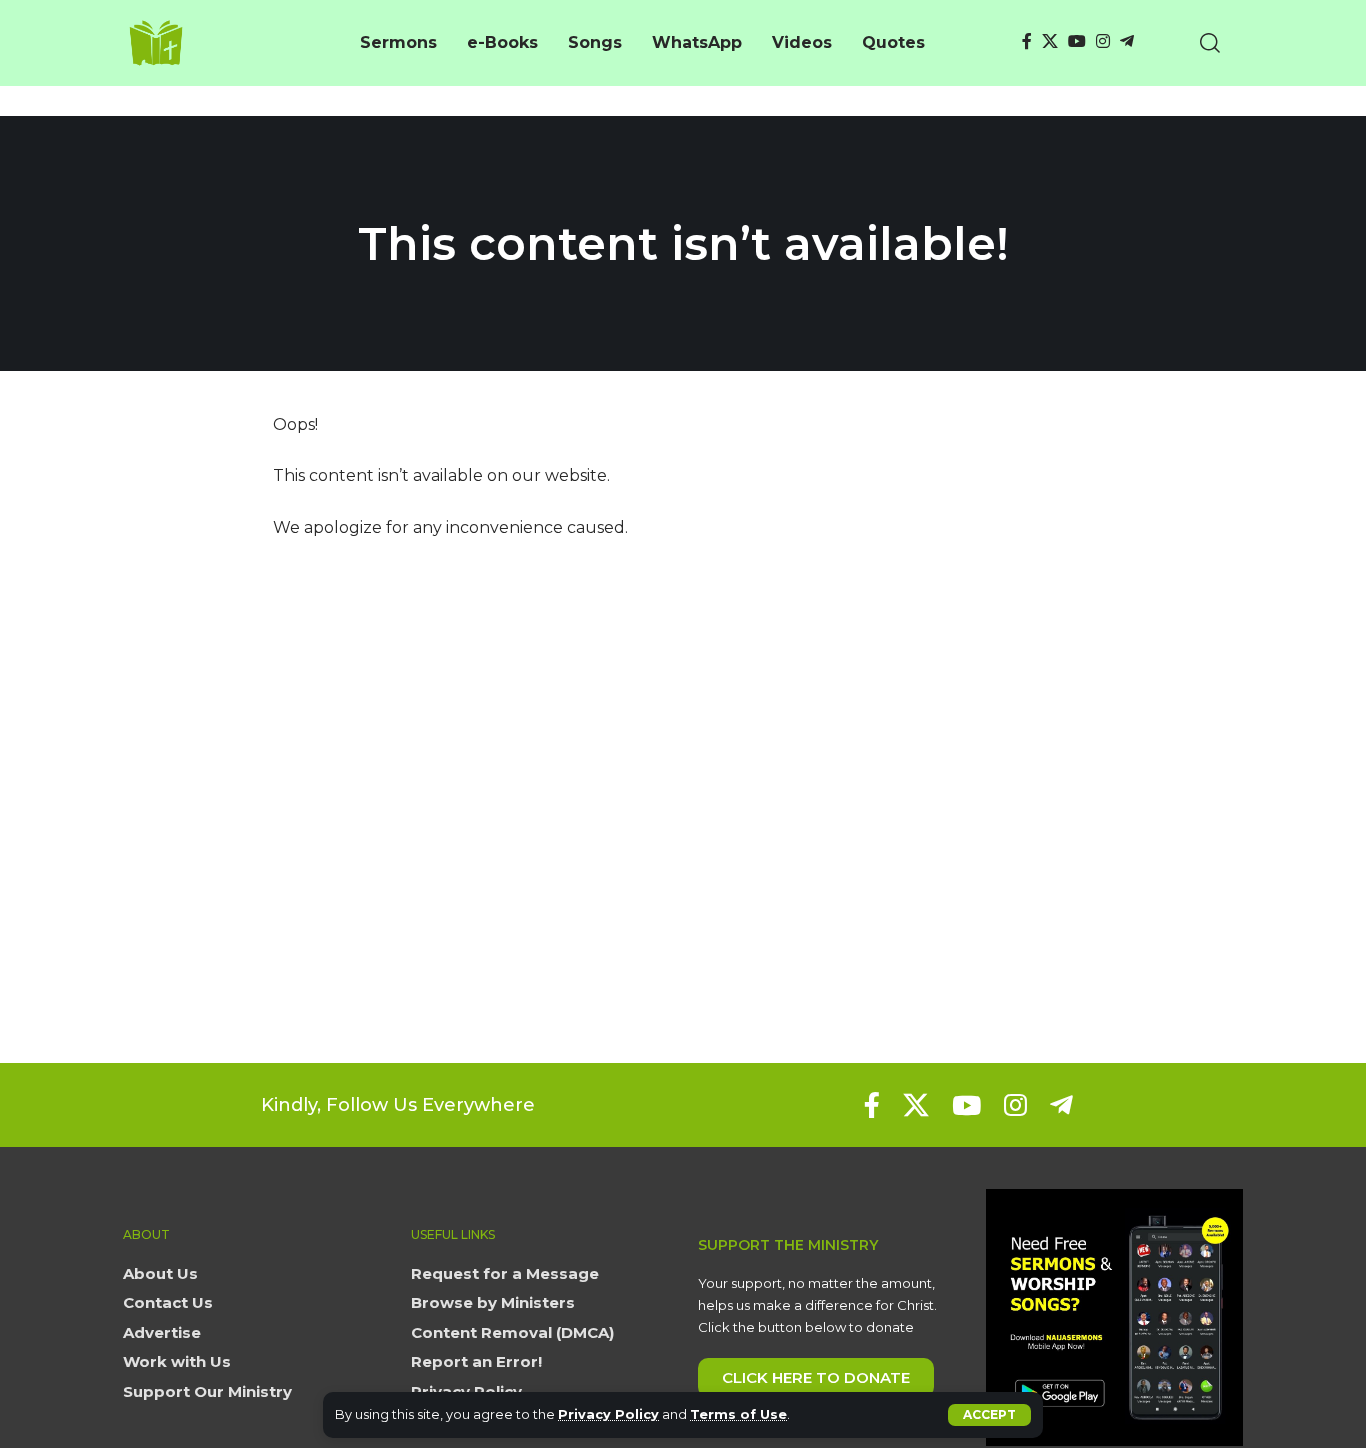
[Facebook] (1027, 41)
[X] (1050, 41)
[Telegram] (1127, 41)
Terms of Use (738, 1414)
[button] (989, 1415)
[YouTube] (1077, 41)
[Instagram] (1103, 41)
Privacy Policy (608, 1414)
